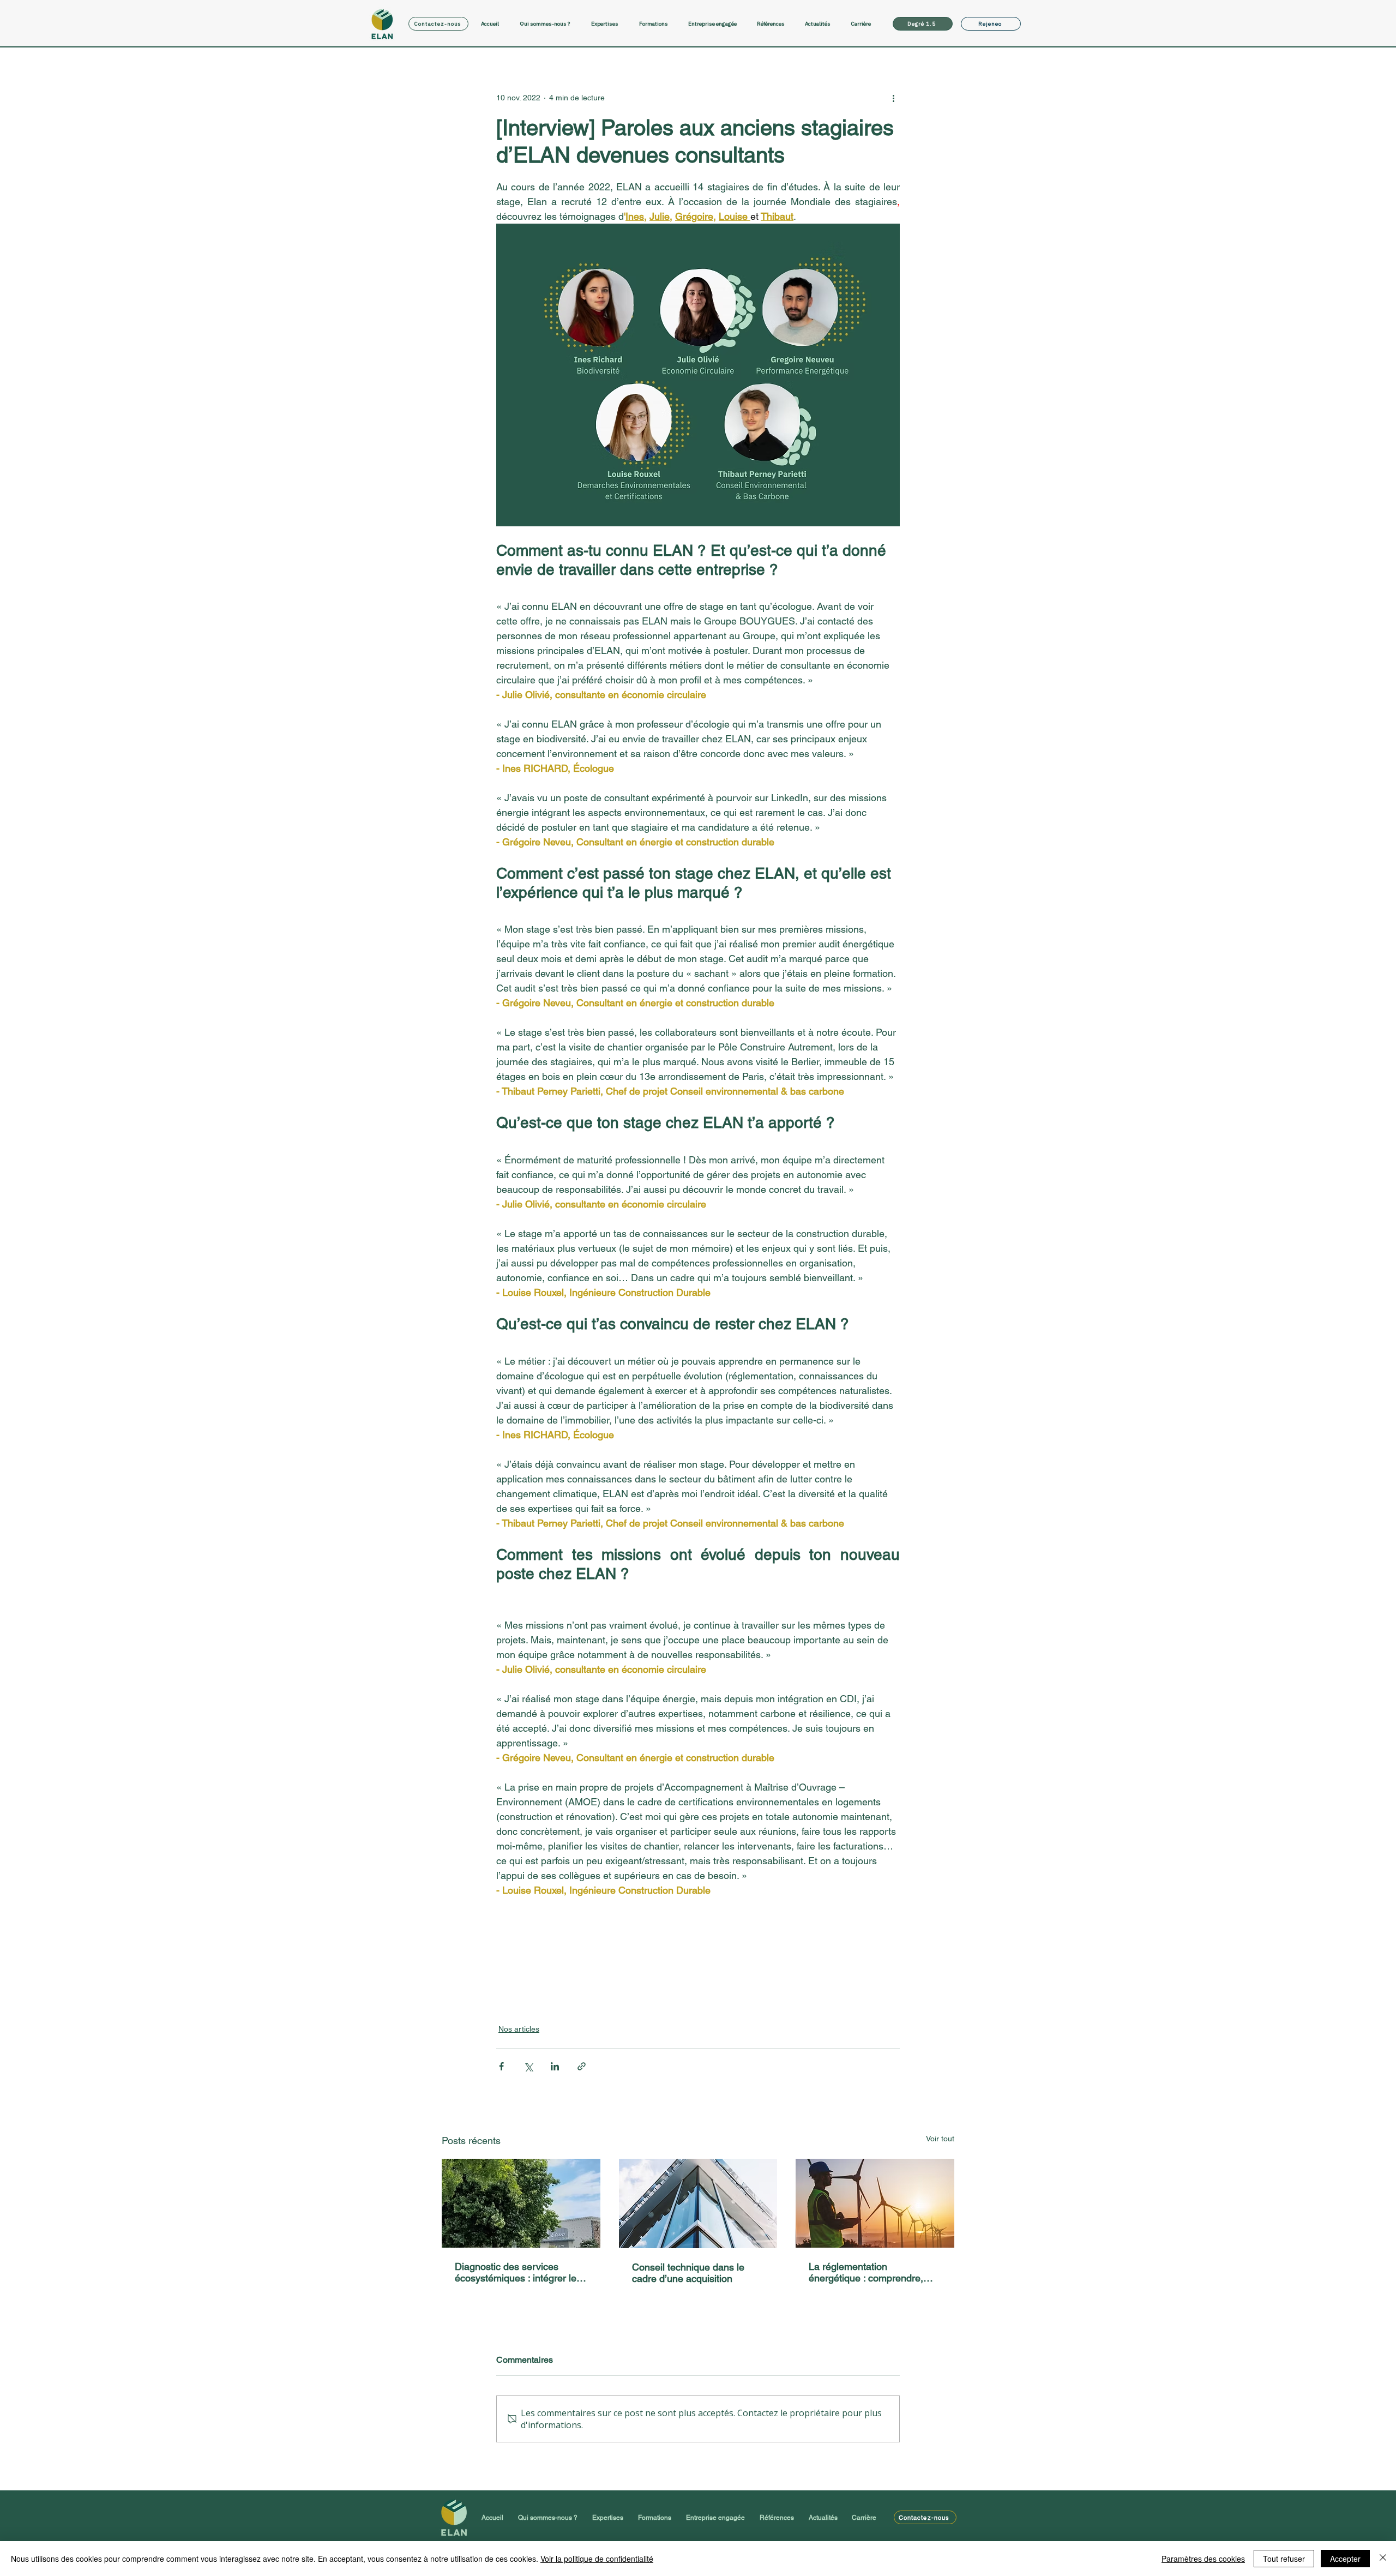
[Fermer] (1383, 2559)
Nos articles (519, 2029)
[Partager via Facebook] (501, 2066)
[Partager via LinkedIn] (555, 2066)
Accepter (1345, 2559)
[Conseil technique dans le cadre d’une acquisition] (698, 2203)
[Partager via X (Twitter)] (528, 2066)
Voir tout (940, 2139)
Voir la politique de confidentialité (597, 2559)
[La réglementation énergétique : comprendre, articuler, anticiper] (875, 2203)
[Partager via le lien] (582, 2066)
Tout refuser (1284, 2559)
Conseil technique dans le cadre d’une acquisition (688, 2273)
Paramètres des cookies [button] (1203, 2559)
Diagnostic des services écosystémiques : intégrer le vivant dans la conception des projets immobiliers (519, 2272)
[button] (610, 24)
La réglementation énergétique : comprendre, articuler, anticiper (866, 2272)
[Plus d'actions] (893, 98)
